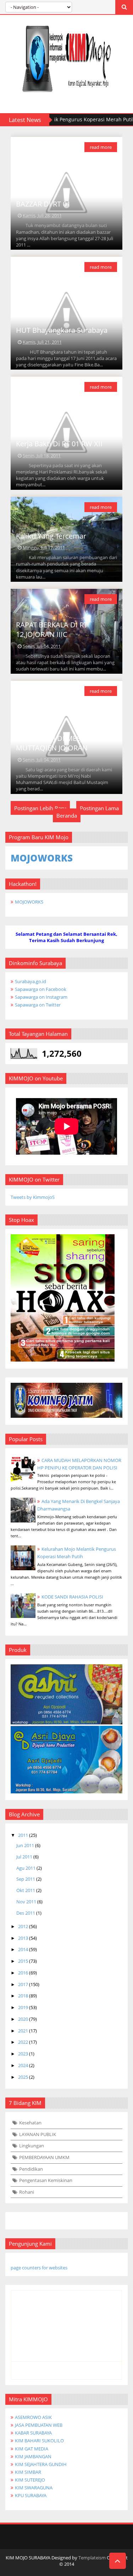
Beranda (67, 816)
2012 (23, 1926)
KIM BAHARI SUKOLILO (39, 2441)
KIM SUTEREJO (30, 2480)
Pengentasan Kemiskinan (46, 2180)
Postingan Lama (99, 808)
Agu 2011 (26, 1868)
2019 (23, 2007)
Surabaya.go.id (31, 981)
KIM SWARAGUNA (34, 2488)
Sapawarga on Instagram (41, 997)
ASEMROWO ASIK (33, 2417)
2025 (23, 2077)
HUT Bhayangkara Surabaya (62, 330)
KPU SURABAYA (31, 2495)
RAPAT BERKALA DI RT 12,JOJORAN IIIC (52, 630)
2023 (23, 2054)
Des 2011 (26, 1913)
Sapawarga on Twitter (38, 1005)
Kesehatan (30, 2123)
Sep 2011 (26, 1879)
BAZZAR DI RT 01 (43, 204)
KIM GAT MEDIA (32, 2449)
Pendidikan (31, 2169)
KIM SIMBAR (28, 2472)
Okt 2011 (26, 1890)
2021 (23, 2031)
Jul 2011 (24, 1857)
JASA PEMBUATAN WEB (39, 2425)
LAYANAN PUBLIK (38, 2134)
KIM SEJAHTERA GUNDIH (41, 2464)
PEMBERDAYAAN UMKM (44, 2157)
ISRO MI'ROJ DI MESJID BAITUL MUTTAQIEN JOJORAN (66, 743)
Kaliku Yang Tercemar (51, 536)
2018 (23, 1996)
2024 (23, 2065)
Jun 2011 (25, 1845)
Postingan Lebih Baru (40, 808)
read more (101, 147)
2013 (23, 1938)
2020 (23, 2019)
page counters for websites (39, 2268)
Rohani (27, 2192)
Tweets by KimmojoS (33, 1197)
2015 (23, 1961)
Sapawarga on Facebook (41, 989)
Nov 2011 (26, 1902)
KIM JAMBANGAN (33, 2456)
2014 (23, 1949)
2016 (23, 1973)
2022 (23, 2042)
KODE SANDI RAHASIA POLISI (72, 1597)
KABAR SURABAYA (33, 2433)
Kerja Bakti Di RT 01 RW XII (59, 444)
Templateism (92, 2558)
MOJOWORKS (29, 902)
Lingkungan (32, 2146)
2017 (23, 1984)
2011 (23, 1835)
